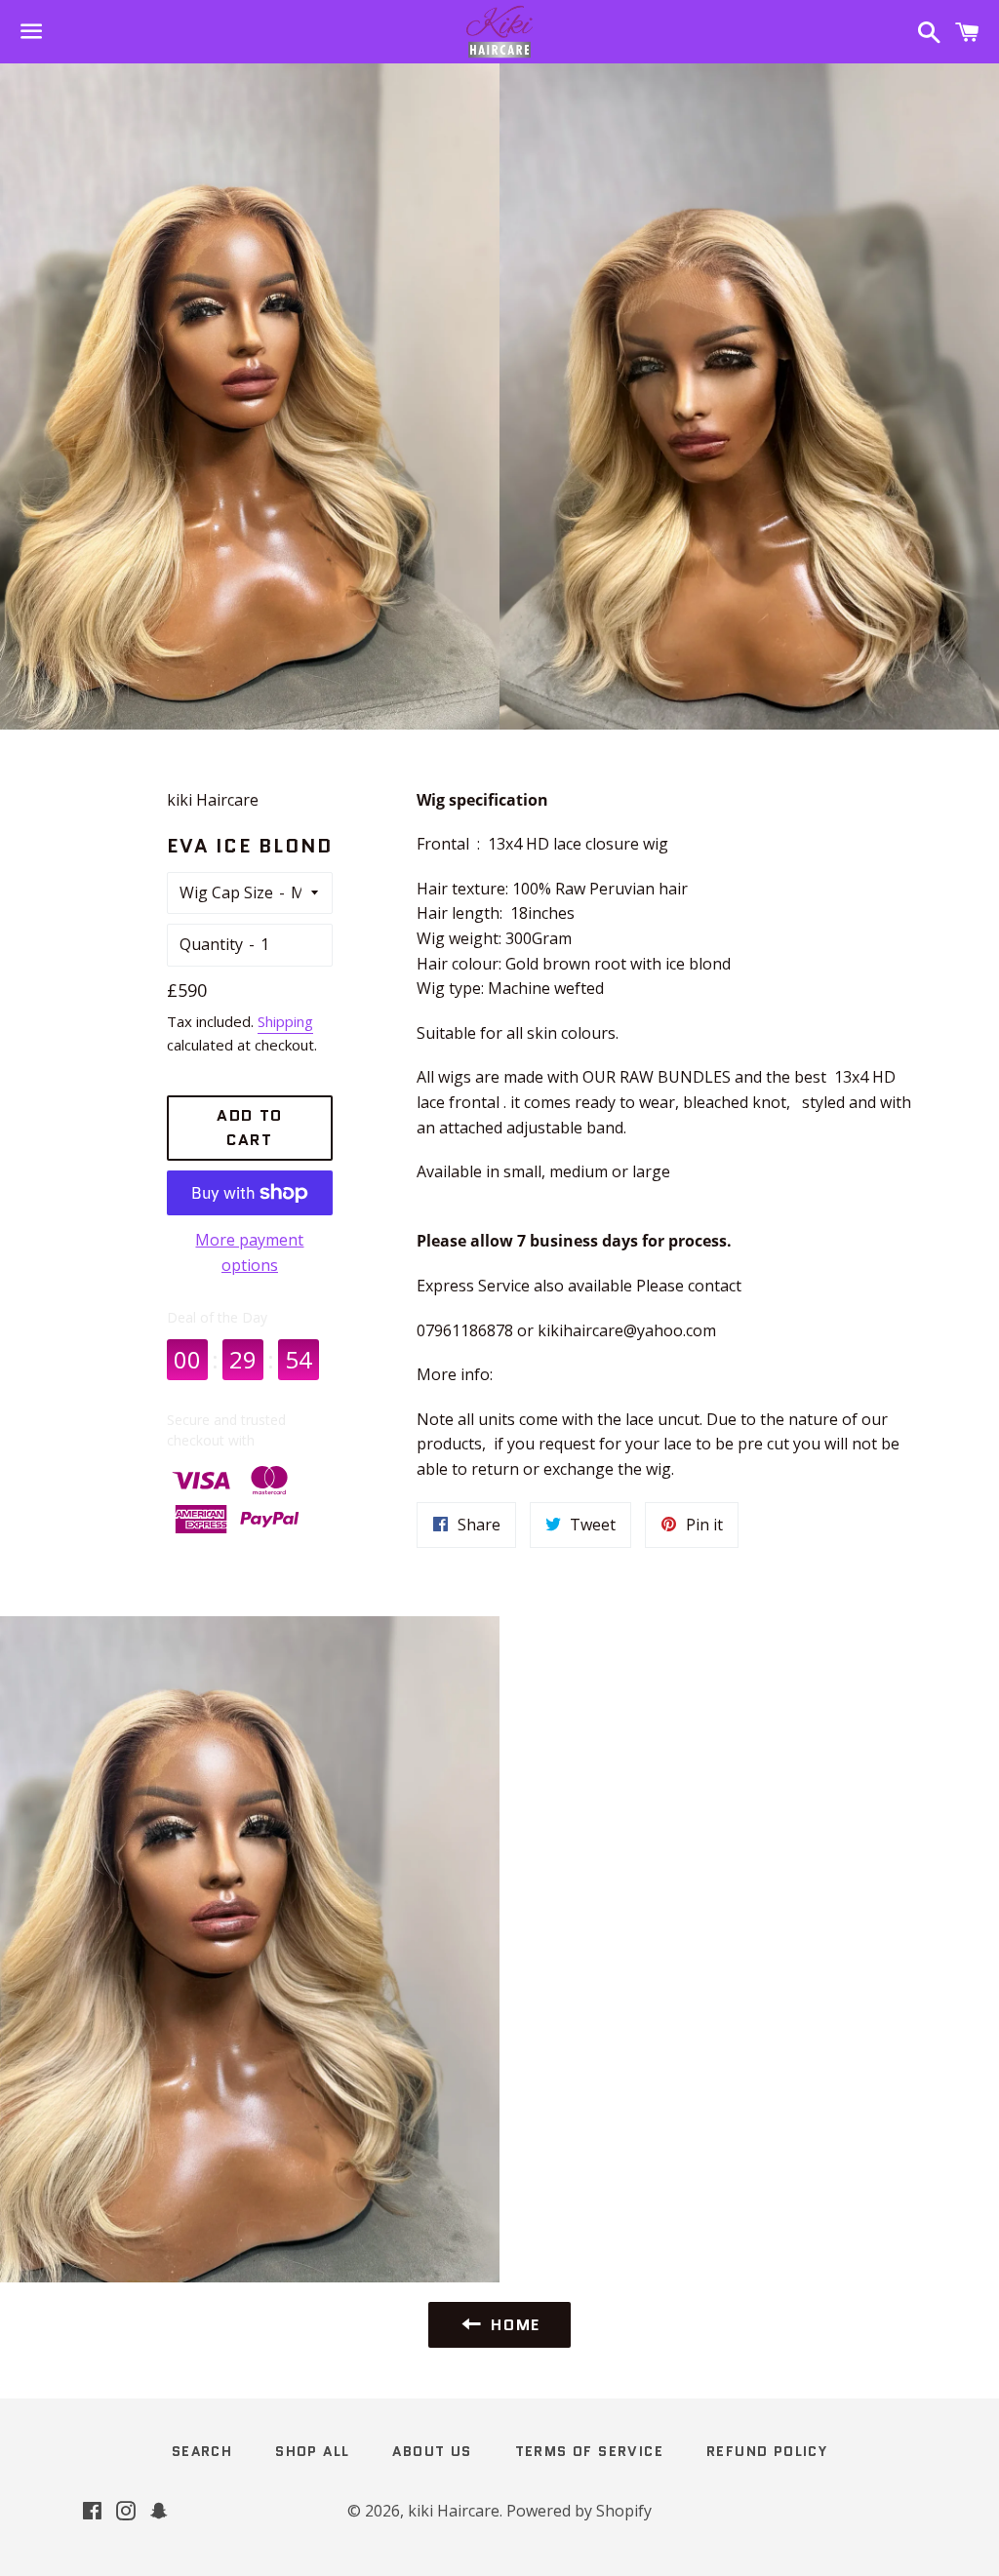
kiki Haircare (454, 2511)
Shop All (312, 2451)
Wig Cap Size (226, 892)
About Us (432, 2451)
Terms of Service (589, 2451)
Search (202, 2451)
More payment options (249, 1252)
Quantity (211, 944)
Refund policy (767, 2451)
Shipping (285, 1021)
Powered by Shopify (579, 2511)
